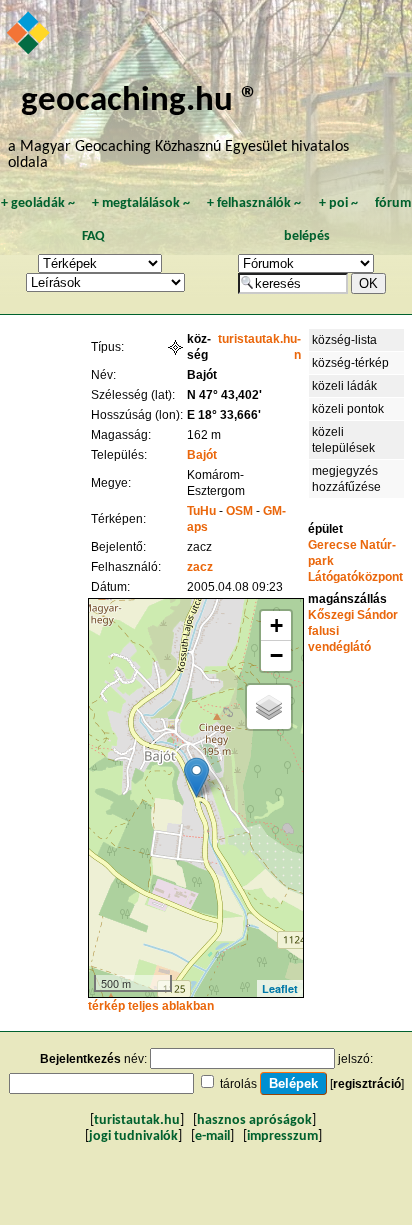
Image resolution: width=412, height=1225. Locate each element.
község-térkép (350, 363)
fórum (393, 203)
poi (338, 203)
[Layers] (269, 707)
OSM (239, 511)
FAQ (93, 236)
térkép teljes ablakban (151, 1006)
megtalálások (141, 203)
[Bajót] (196, 777)
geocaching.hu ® (140, 101)
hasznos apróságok (254, 1120)
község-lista (344, 340)
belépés (307, 236)
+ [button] (276, 625)
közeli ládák (344, 386)
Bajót (202, 455)
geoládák (38, 203)
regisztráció (367, 1084)
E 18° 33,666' (224, 415)
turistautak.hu (137, 1120)
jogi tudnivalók (133, 1136)
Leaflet (280, 988)
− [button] (276, 655)
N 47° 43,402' (224, 395)
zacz (200, 567)
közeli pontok (348, 409)
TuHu (201, 511)
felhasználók (254, 203)
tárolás (238, 1084)
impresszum (282, 1136)
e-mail (212, 1136)
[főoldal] (29, 35)
